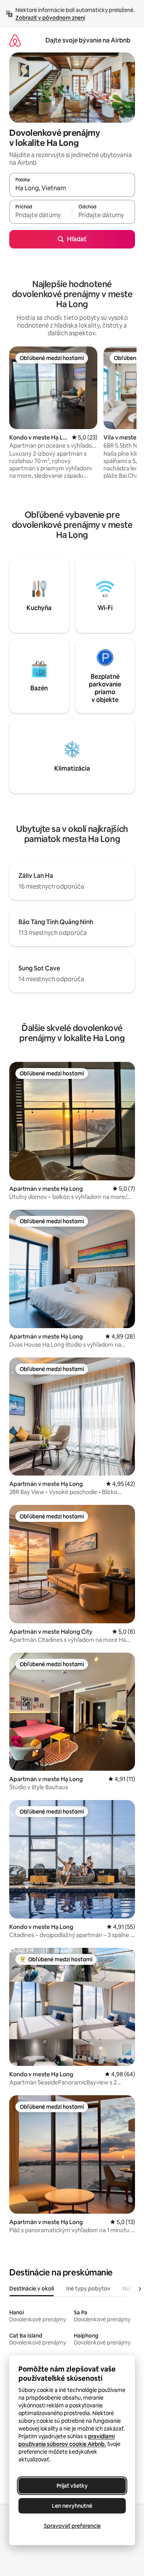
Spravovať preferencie (72, 2526)
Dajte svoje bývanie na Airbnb (88, 40)
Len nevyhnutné (72, 2506)
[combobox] (72, 188)
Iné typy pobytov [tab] (88, 2289)
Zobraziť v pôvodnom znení (50, 18)
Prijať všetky (72, 2486)
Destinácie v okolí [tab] (32, 2289)
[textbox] (41, 215)
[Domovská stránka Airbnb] (15, 40)
